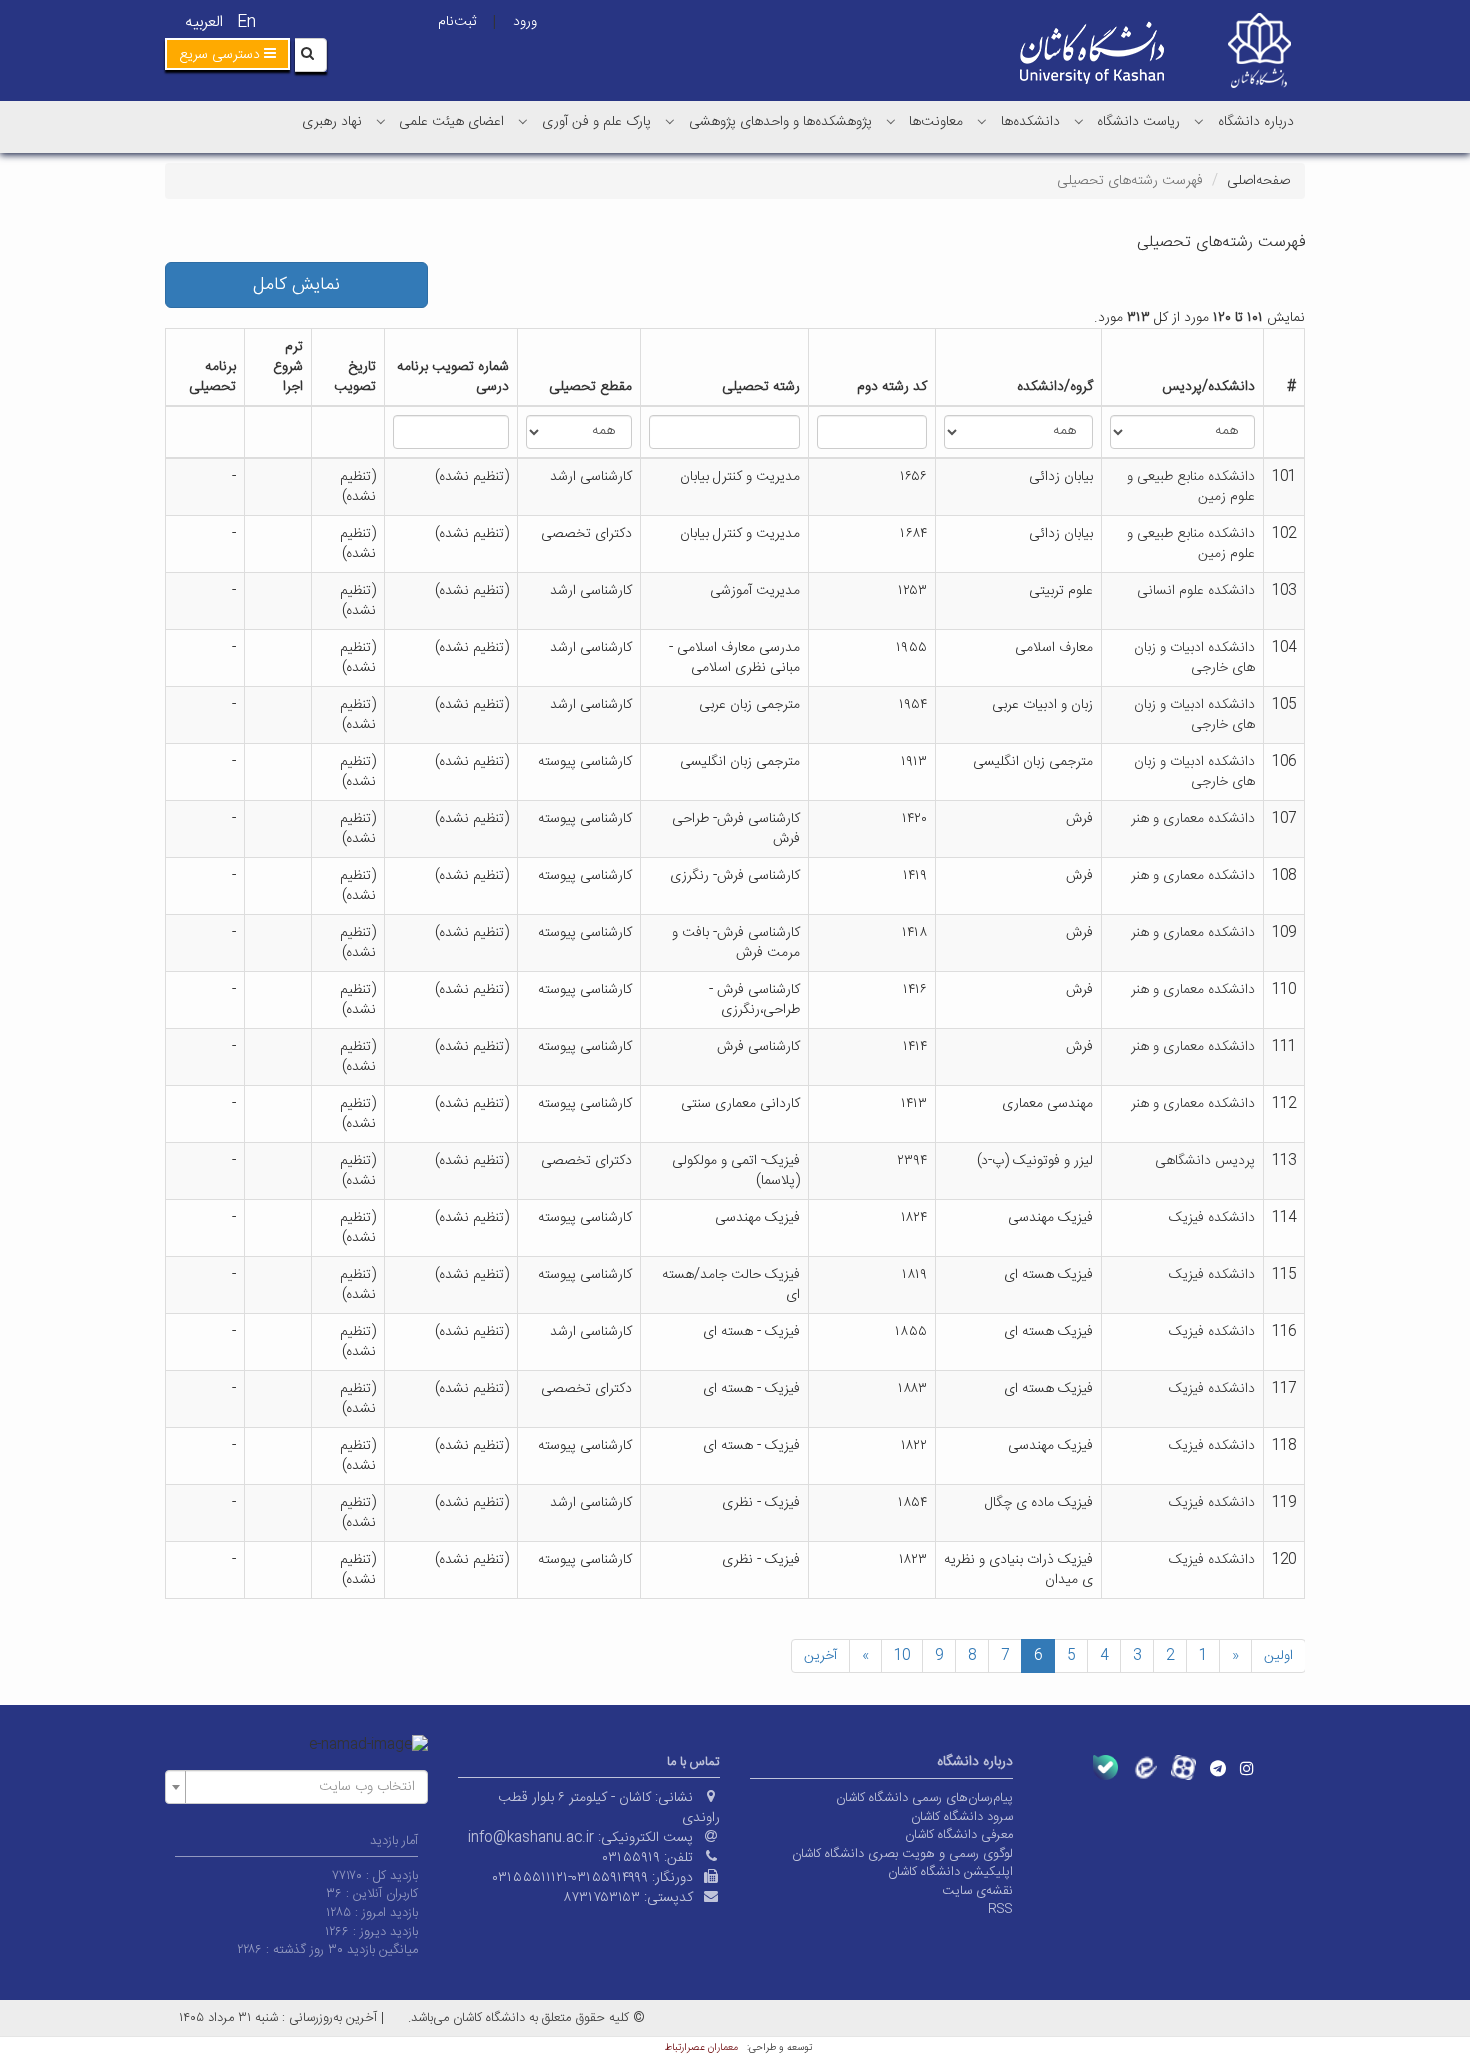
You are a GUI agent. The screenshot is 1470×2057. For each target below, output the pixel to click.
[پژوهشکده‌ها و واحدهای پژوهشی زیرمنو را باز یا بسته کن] (670, 121)
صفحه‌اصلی (1258, 181)
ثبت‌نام (457, 22)
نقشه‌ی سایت (977, 1891)
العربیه (204, 22)
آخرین (820, 1656)
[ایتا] (1144, 1767)
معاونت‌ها (936, 122)
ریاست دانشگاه (1138, 122)
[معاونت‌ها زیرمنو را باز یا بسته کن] (891, 121)
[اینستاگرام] (1247, 1768)
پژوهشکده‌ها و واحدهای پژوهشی (780, 122)
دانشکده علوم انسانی (1196, 591)
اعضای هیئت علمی (451, 122)
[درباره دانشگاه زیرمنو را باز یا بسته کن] (1199, 121)
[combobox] (296, 1787)
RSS (1000, 1909)
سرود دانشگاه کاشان (962, 1817)
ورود (525, 22)
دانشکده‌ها (1030, 122)
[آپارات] (1183, 1767)
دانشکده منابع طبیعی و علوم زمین (1191, 487)
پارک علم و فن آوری (596, 122)
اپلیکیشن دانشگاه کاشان (950, 1872)
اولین (1278, 1656)
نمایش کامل (296, 285)
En (246, 22)
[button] (227, 54)
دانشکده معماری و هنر (1193, 819)
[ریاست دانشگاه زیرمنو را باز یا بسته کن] (1079, 121)
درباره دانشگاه (1256, 122)
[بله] (1105, 1767)
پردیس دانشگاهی (1205, 1161)
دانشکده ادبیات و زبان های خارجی (1194, 658)
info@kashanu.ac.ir (531, 1838)
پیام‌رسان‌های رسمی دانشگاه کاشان (924, 1798)
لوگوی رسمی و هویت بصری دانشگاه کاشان (902, 1854)
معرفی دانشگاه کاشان (959, 1835)
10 (902, 1656)
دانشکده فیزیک (1212, 1218)
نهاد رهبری (332, 122)
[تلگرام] (1218, 1768)
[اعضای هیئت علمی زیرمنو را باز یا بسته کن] (381, 121)
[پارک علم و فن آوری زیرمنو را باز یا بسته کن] (523, 121)
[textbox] (302, 1787)
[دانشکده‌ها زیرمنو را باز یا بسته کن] (982, 121)
